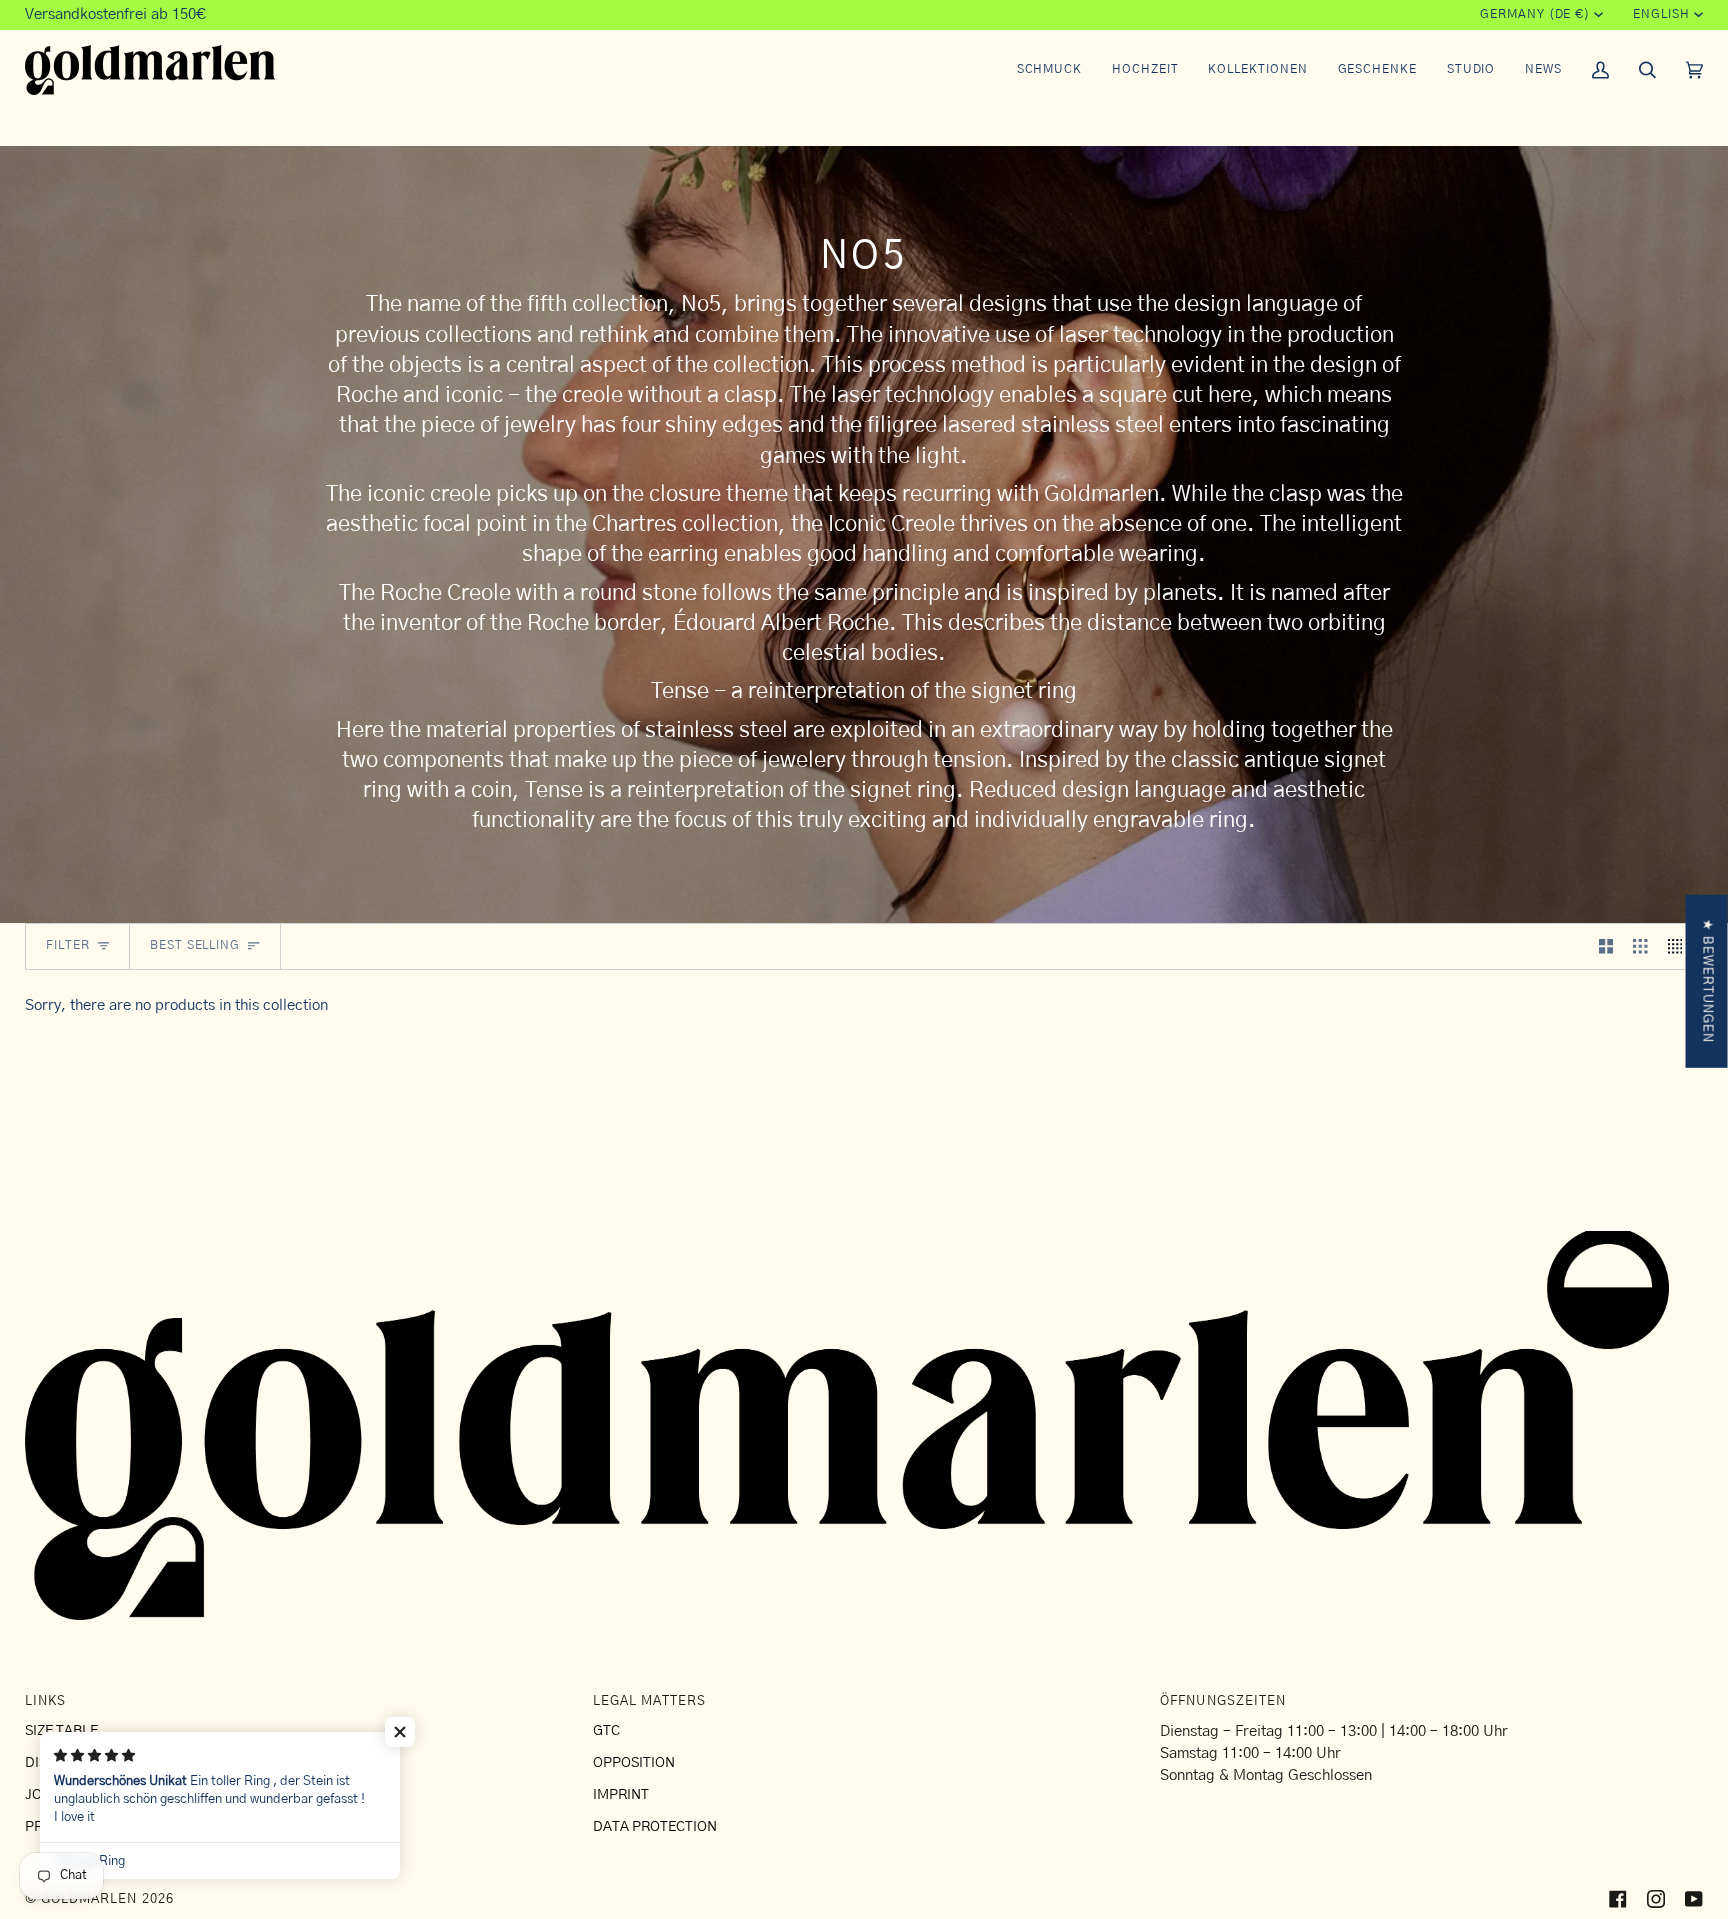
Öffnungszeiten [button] (1223, 1701)
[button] (1049, 70)
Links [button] (45, 1701)
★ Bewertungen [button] (1707, 980)
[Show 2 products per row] (1606, 947)
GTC (606, 1731)
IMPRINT (621, 1795)
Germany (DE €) (1535, 14)
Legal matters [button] (650, 1701)
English (1661, 14)
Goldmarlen (89, 1899)
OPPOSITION (634, 1763)
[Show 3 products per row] (1640, 947)
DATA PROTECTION (655, 1827)
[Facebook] (1618, 1899)
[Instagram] (1656, 1899)
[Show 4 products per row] (1680, 947)
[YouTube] (1694, 1899)
